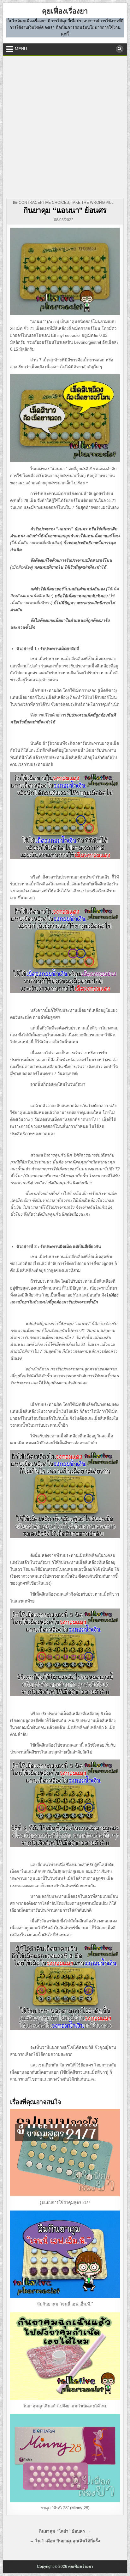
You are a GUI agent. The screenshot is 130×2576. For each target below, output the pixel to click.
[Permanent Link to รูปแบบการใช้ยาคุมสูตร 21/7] (65, 2153)
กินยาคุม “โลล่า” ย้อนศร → (65, 2531)
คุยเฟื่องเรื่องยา (65, 11)
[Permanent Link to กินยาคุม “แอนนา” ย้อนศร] (65, 271)
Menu (21, 49)
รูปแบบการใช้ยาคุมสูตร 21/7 (65, 2202)
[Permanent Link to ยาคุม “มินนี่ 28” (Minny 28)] (65, 2458)
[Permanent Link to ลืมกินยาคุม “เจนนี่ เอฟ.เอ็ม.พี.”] (65, 2254)
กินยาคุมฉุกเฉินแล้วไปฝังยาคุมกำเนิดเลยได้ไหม (65, 2406)
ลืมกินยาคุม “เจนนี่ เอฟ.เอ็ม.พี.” (65, 2304)
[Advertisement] (65, 124)
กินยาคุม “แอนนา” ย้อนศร (65, 210)
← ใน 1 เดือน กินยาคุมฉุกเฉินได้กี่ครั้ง (65, 2541)
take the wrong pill (92, 203)
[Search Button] (120, 49)
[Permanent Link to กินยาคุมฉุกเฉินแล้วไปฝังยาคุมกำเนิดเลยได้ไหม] (65, 2356)
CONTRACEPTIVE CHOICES (44, 203)
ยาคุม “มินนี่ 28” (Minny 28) (65, 2508)
